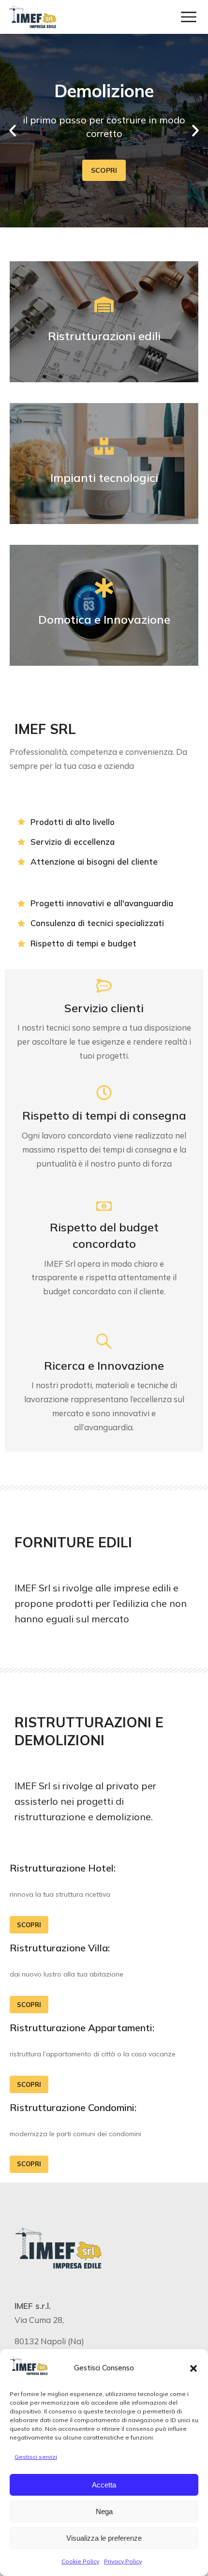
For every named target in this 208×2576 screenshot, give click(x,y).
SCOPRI (104, 170)
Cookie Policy (80, 2561)
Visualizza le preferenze (104, 2538)
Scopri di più (104, 464)
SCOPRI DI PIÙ (104, 322)
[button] (193, 2368)
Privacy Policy (123, 2561)
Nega (104, 2511)
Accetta (104, 2485)
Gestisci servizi (36, 2457)
